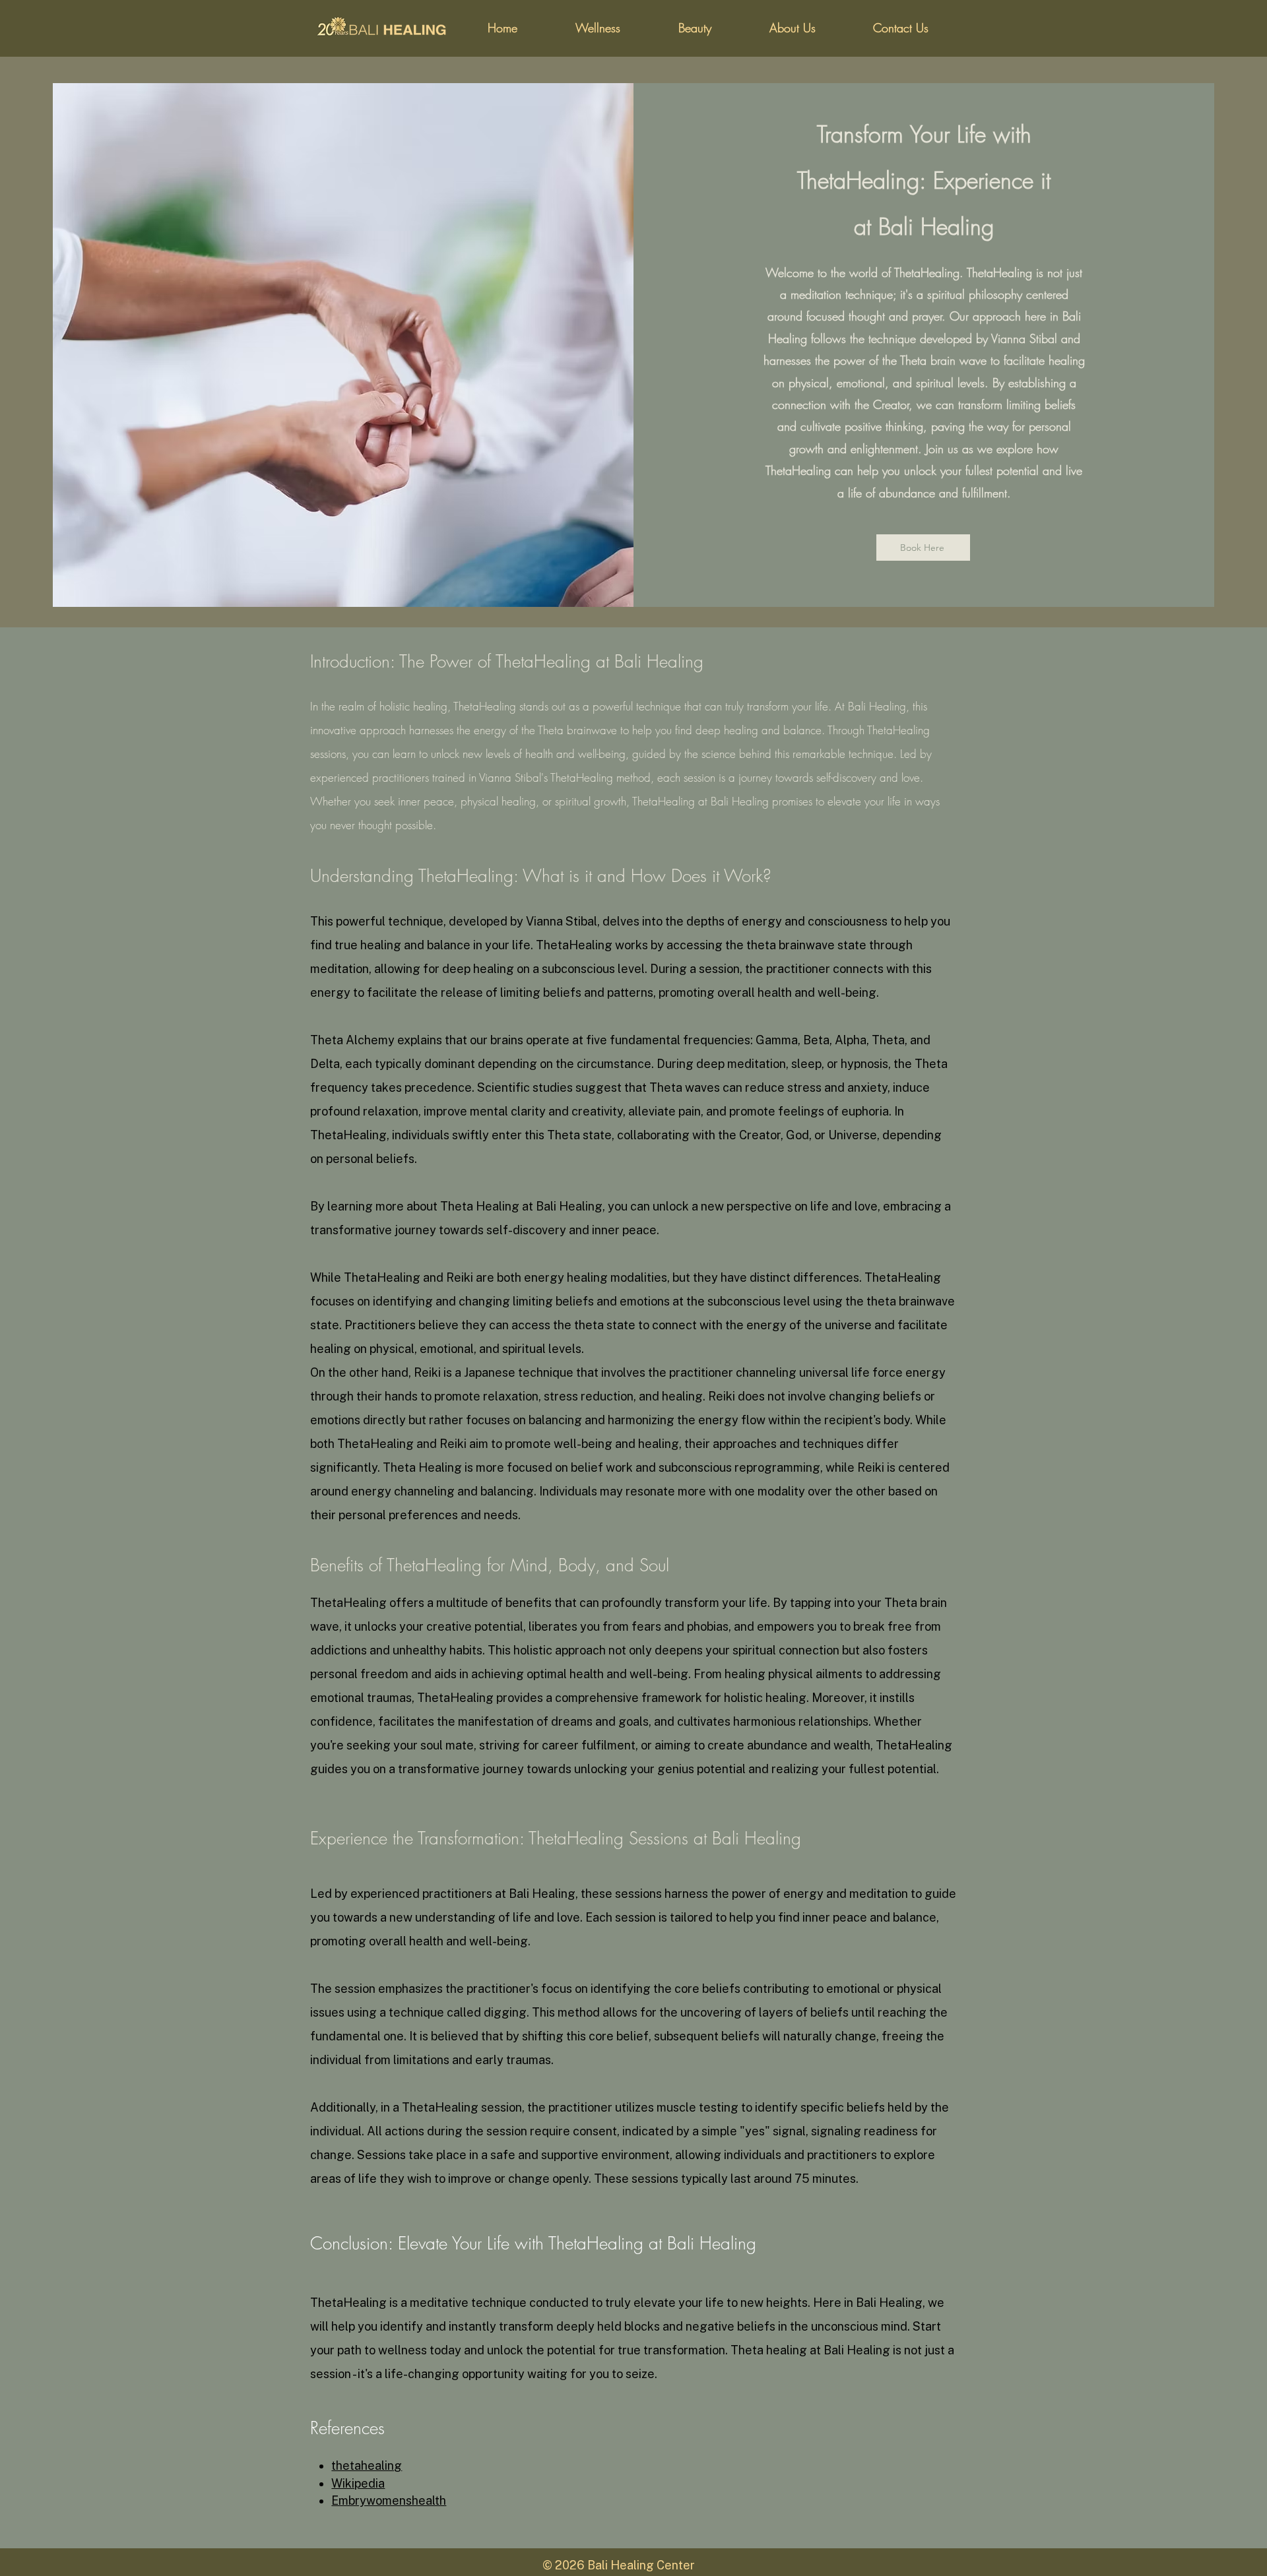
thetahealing (367, 2466)
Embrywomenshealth (389, 2500)
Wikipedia (358, 2483)
